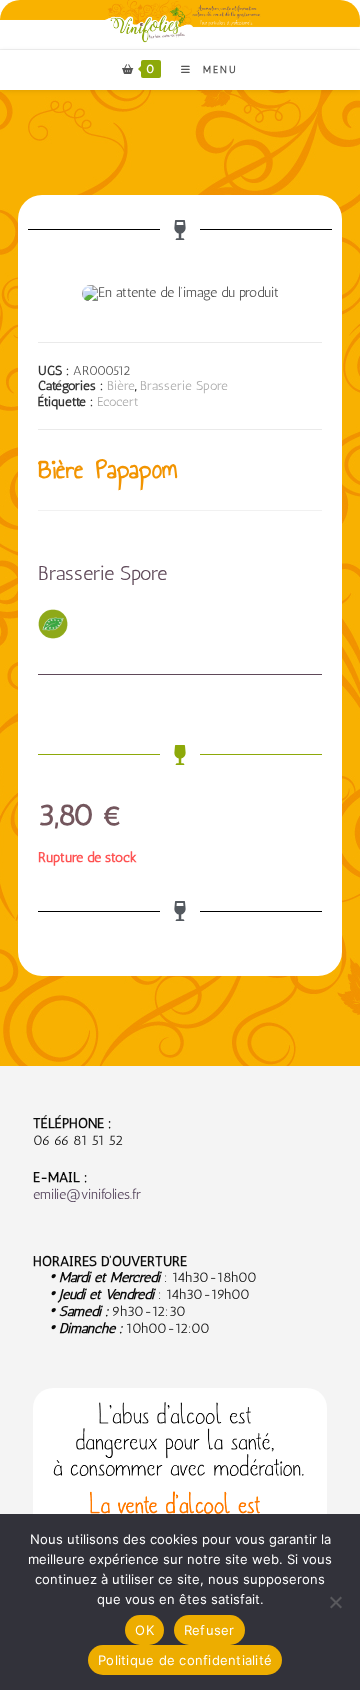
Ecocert (117, 401)
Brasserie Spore (184, 385)
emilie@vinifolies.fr (87, 1194)
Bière (121, 385)
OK (144, 1630)
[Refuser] (335, 1602)
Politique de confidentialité (185, 1660)
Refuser (209, 1630)
